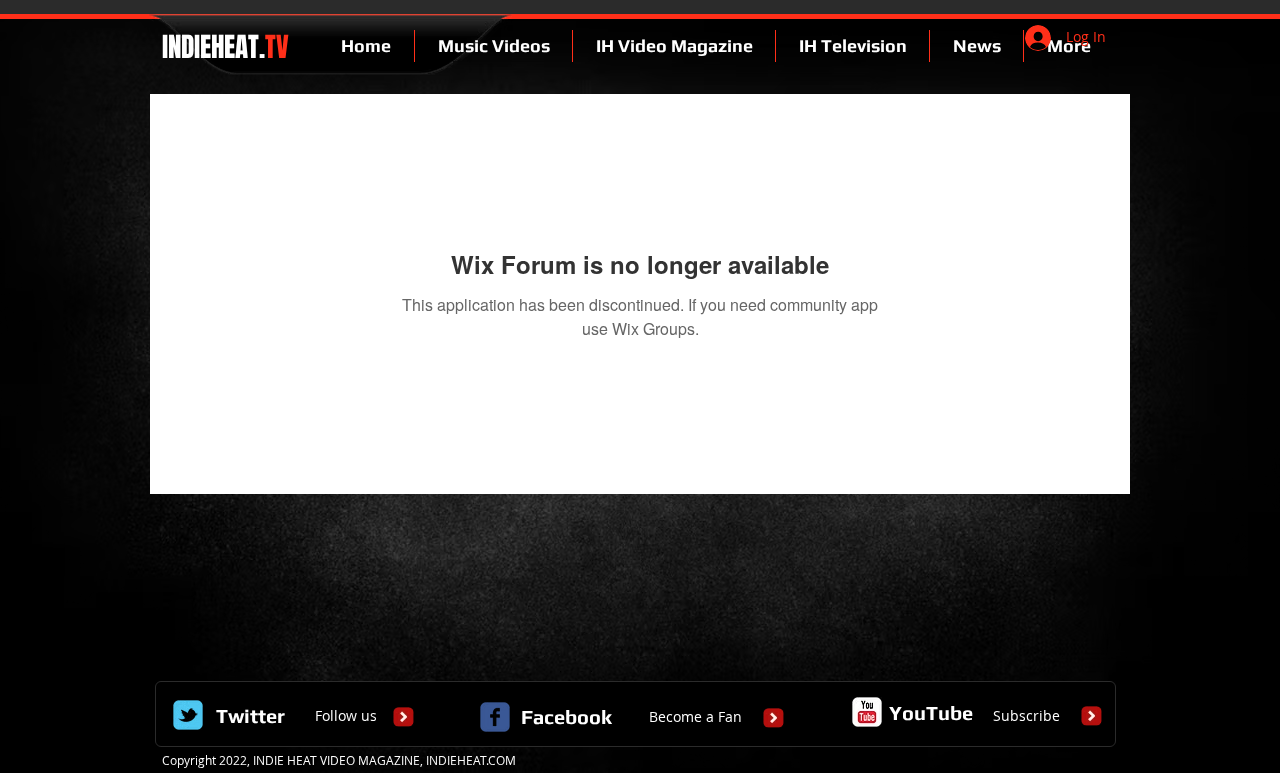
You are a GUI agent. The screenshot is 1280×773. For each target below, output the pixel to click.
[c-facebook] (495, 717)
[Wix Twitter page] (188, 715)
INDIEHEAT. (222, 47)
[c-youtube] (867, 712)
